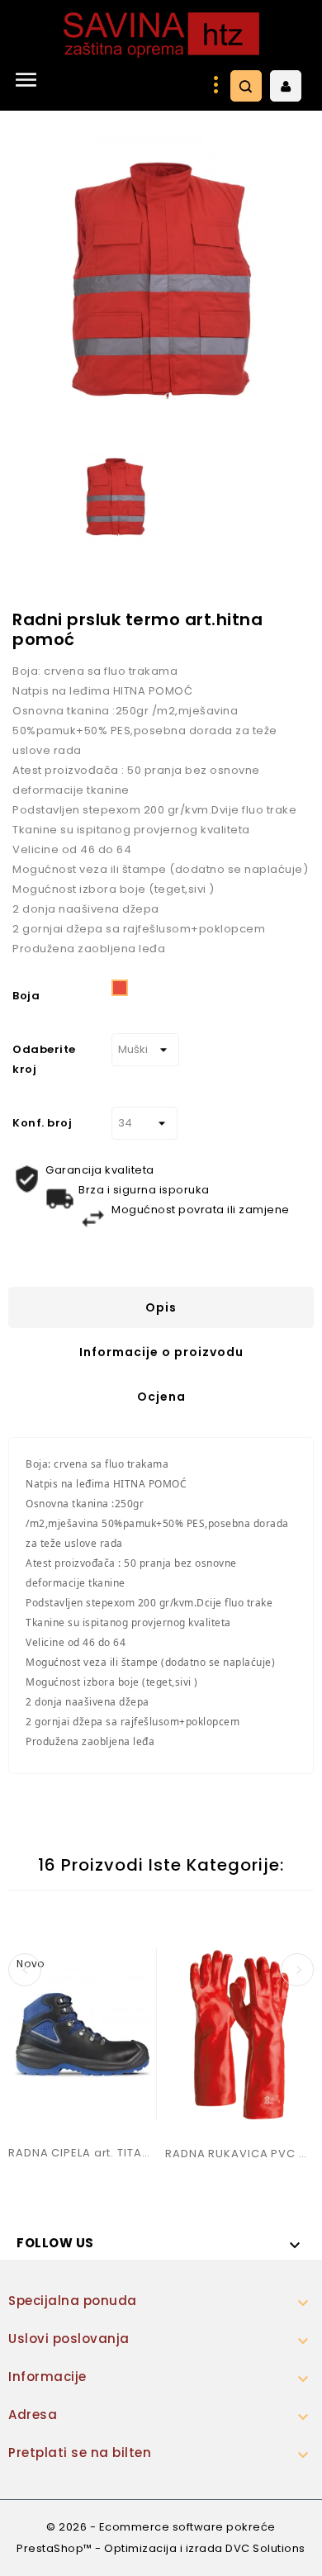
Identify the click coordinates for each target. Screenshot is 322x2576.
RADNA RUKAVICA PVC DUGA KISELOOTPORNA (239, 2154)
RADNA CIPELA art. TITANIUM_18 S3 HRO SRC (83, 2153)
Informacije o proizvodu (161, 1352)
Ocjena (161, 1397)
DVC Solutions (265, 2548)
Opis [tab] (161, 1307)
